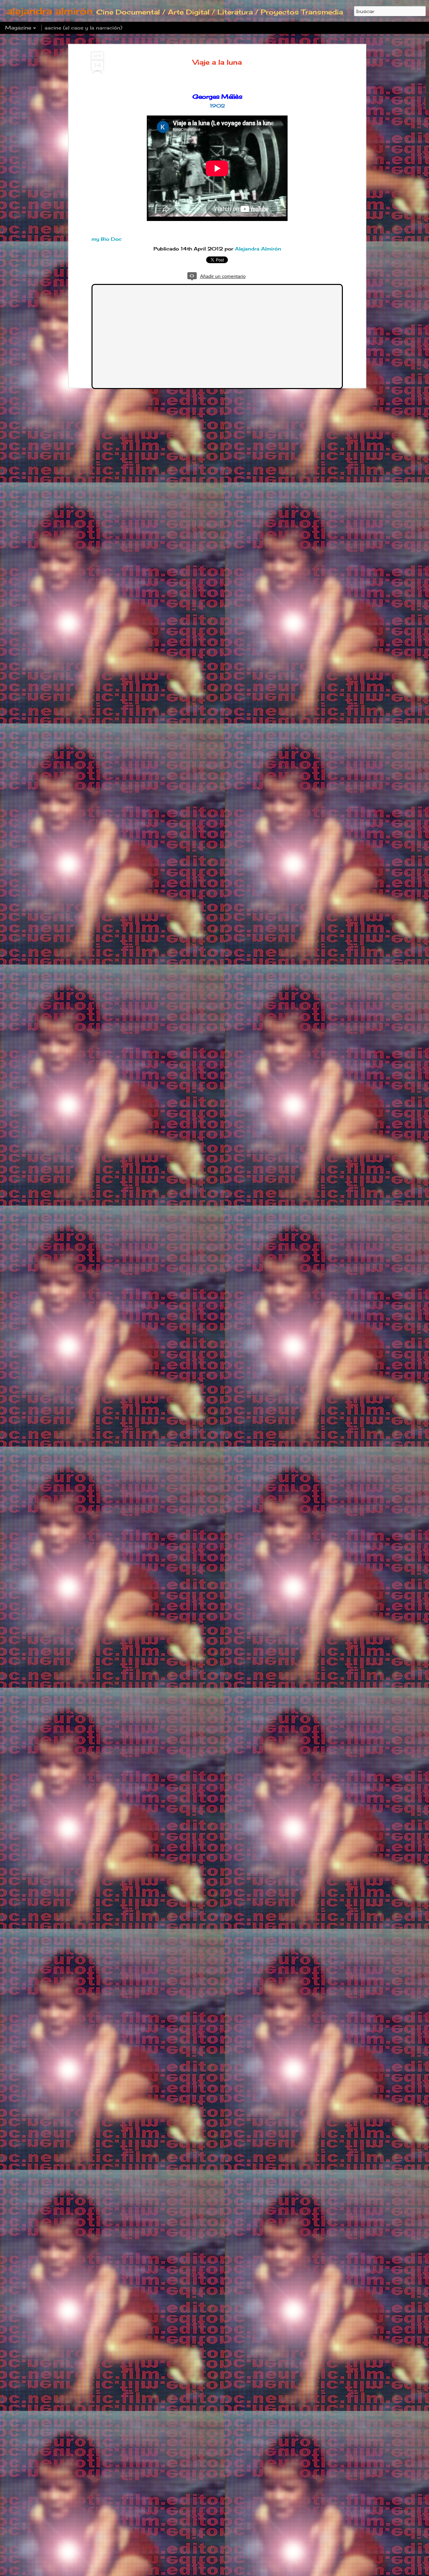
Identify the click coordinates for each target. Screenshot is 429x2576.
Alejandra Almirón (258, 249)
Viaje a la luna (217, 62)
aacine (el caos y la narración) (83, 28)
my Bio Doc (107, 239)
